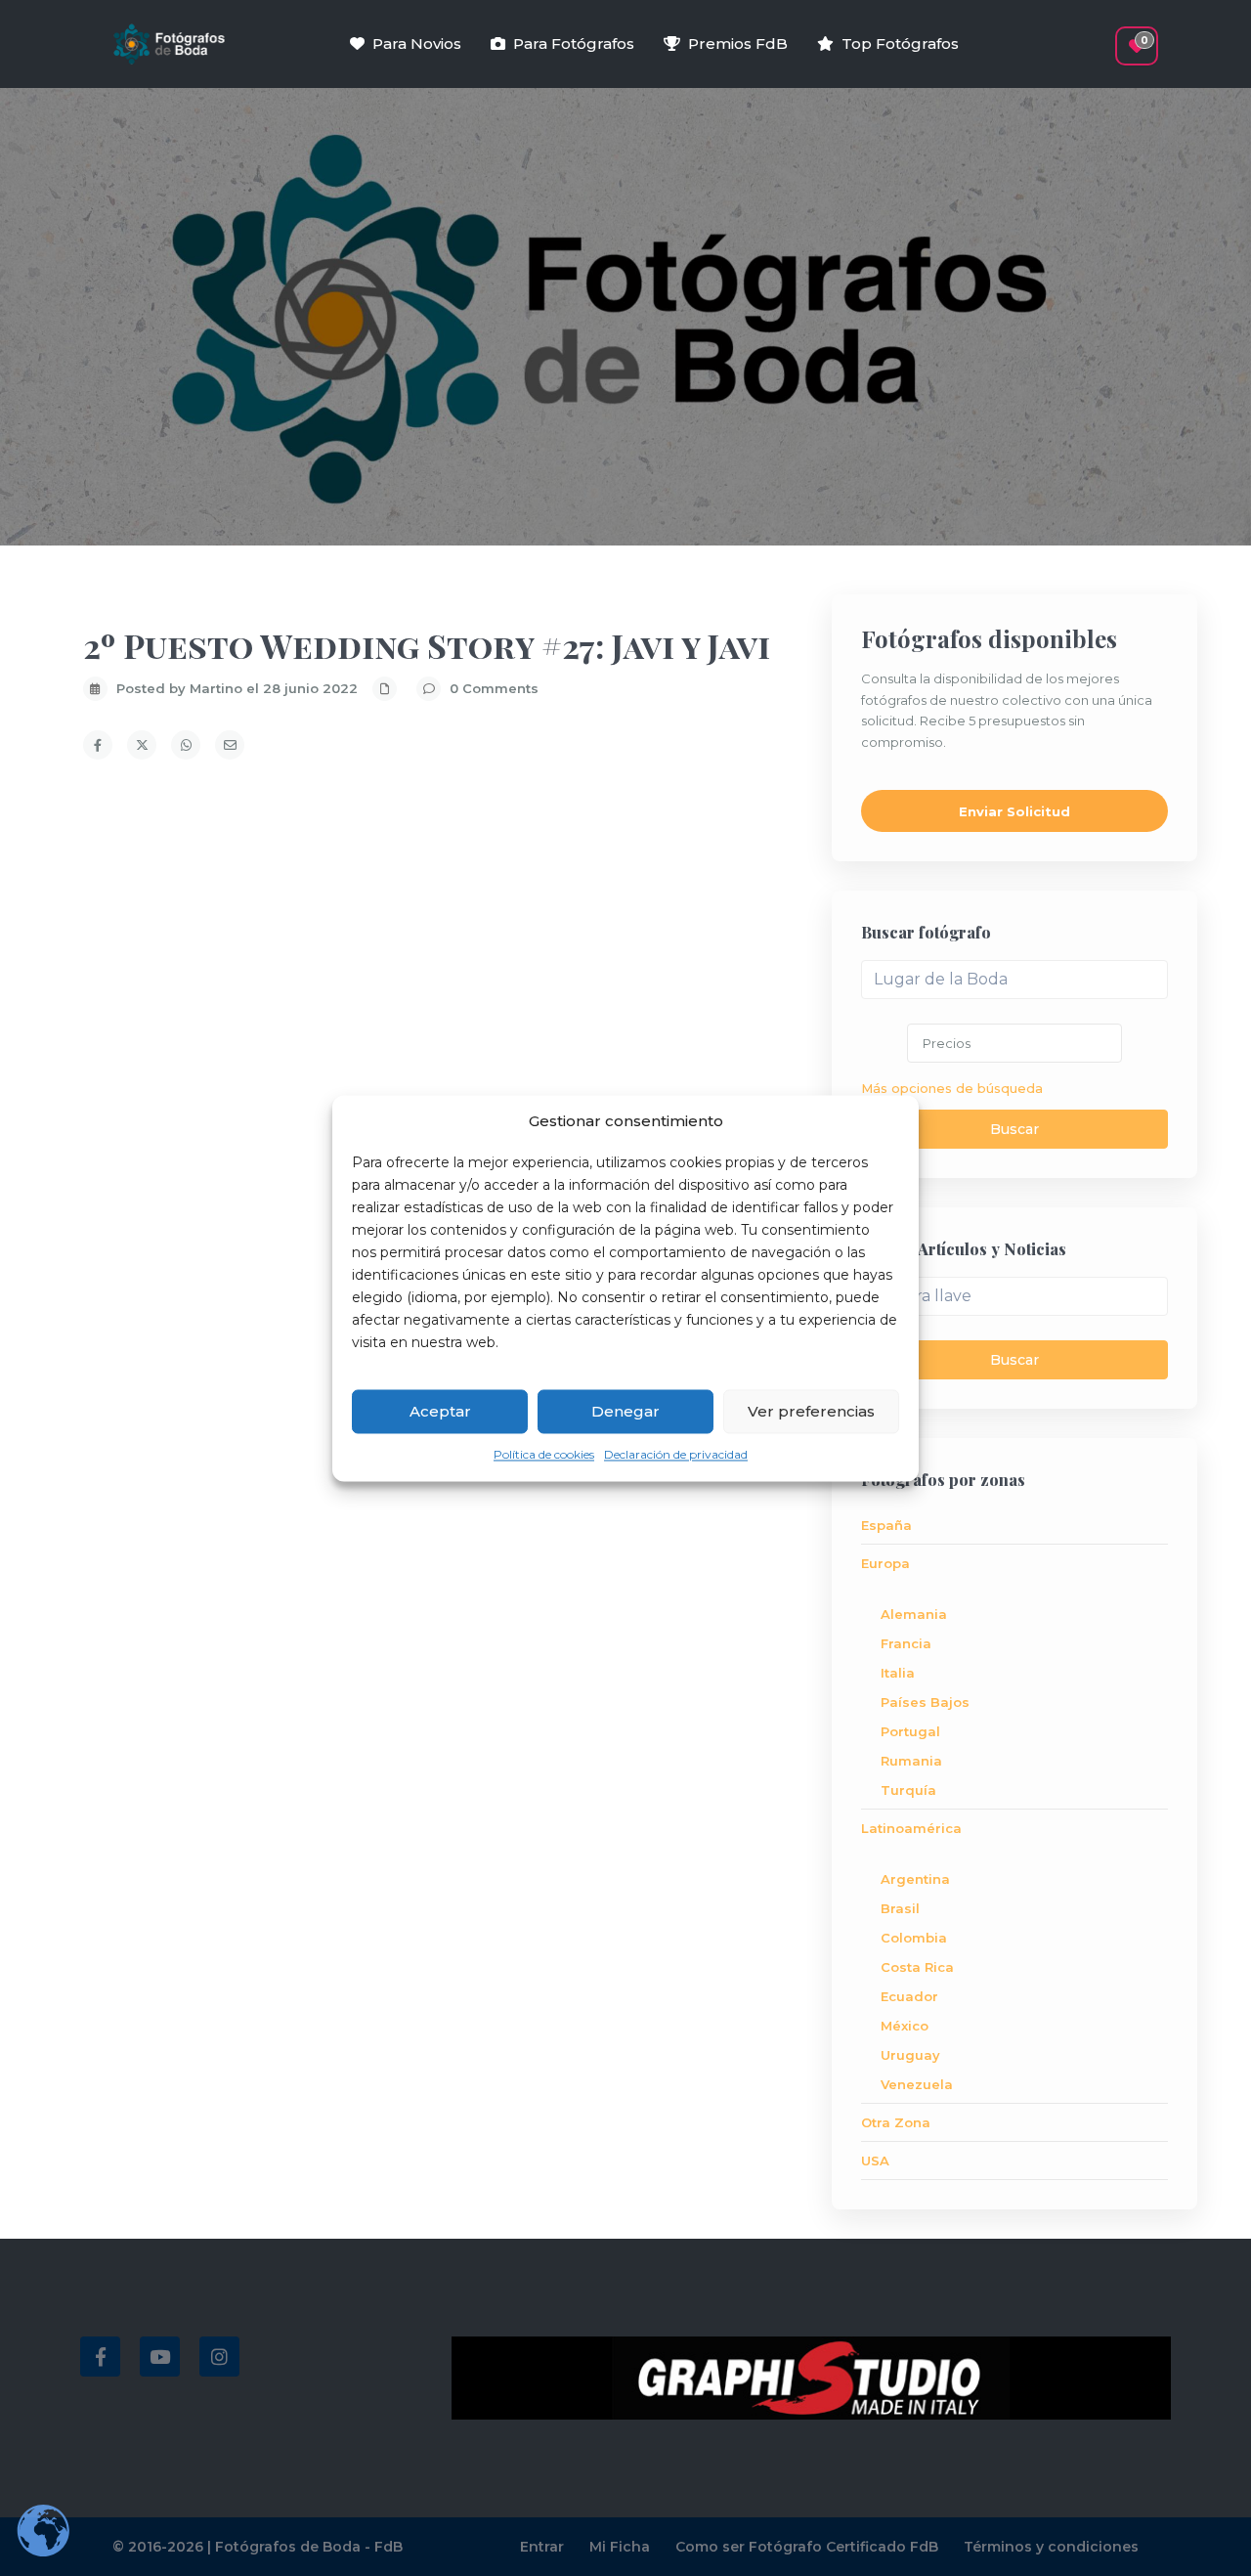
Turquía (908, 1790)
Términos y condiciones (1051, 2547)
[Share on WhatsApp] (186, 745)
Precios (947, 1043)
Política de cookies (544, 1455)
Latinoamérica (911, 1828)
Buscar (1014, 1129)
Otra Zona (896, 2122)
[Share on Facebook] (98, 745)
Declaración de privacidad (676, 1455)
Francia (906, 1643)
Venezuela (917, 2084)
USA (875, 2161)
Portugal (910, 1731)
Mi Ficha (620, 2547)
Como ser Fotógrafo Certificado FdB (807, 2547)
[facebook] (100, 2357)
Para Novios (417, 44)
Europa (885, 1563)
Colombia (914, 1938)
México (905, 2026)
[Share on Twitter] (142, 745)
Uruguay (910, 2055)
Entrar (542, 2547)
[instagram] (219, 2357)
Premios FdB (738, 44)
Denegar (625, 1411)
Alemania (914, 1614)
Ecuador (909, 1996)
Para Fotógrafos (574, 44)
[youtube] (160, 2357)
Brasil (900, 1908)
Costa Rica (917, 1967)
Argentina (915, 1879)
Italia (898, 1673)
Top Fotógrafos (900, 44)
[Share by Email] (230, 745)
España (886, 1525)
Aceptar (440, 1411)
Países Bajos (925, 1702)
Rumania (911, 1761)
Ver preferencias (811, 1411)
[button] (1102, 36)
